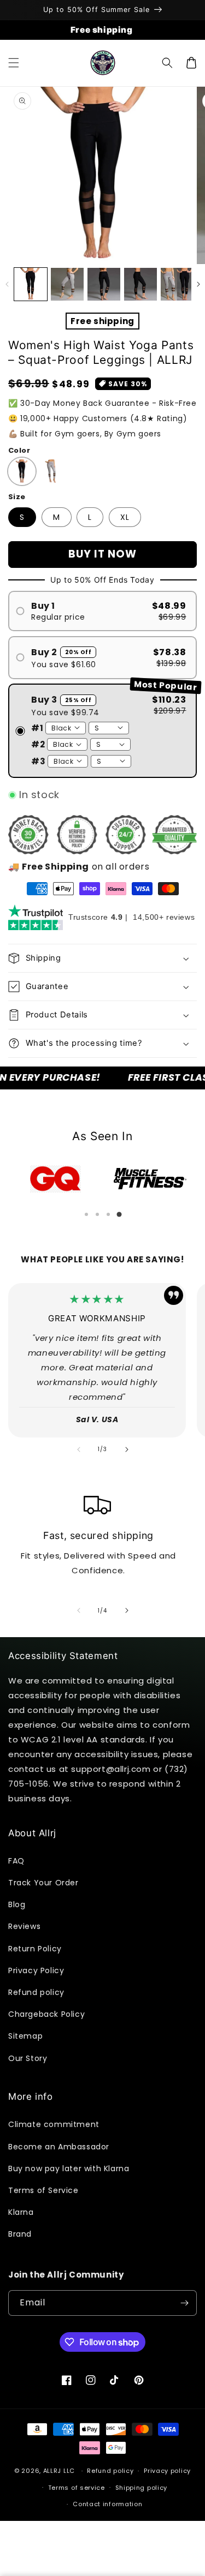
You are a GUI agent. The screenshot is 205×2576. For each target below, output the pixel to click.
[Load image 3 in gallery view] (67, 284)
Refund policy (36, 1992)
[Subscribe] (184, 2303)
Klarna (21, 2212)
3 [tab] (108, 1214)
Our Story (28, 2058)
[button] (14, 63)
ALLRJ (52, 2471)
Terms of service (77, 2488)
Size (17, 497)
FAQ (16, 1861)
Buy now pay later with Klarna (69, 2168)
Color (19, 450)
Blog (17, 1904)
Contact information (107, 2504)
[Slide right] (198, 284)
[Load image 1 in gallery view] (31, 284)
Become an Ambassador (59, 2147)
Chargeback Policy (46, 2014)
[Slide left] (7, 284)
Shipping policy (142, 2488)
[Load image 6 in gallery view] (177, 284)
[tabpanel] (55, 1179)
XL (125, 517)
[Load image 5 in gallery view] (140, 284)
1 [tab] (86, 1214)
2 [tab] (97, 1214)
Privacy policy (167, 2471)
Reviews (24, 1926)
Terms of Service (43, 2190)
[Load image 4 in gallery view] (104, 284)
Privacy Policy (36, 1970)
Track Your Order (43, 1883)
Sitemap (25, 2036)
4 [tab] (119, 1214)
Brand (20, 2234)
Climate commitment (54, 2124)
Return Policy (35, 1949)
